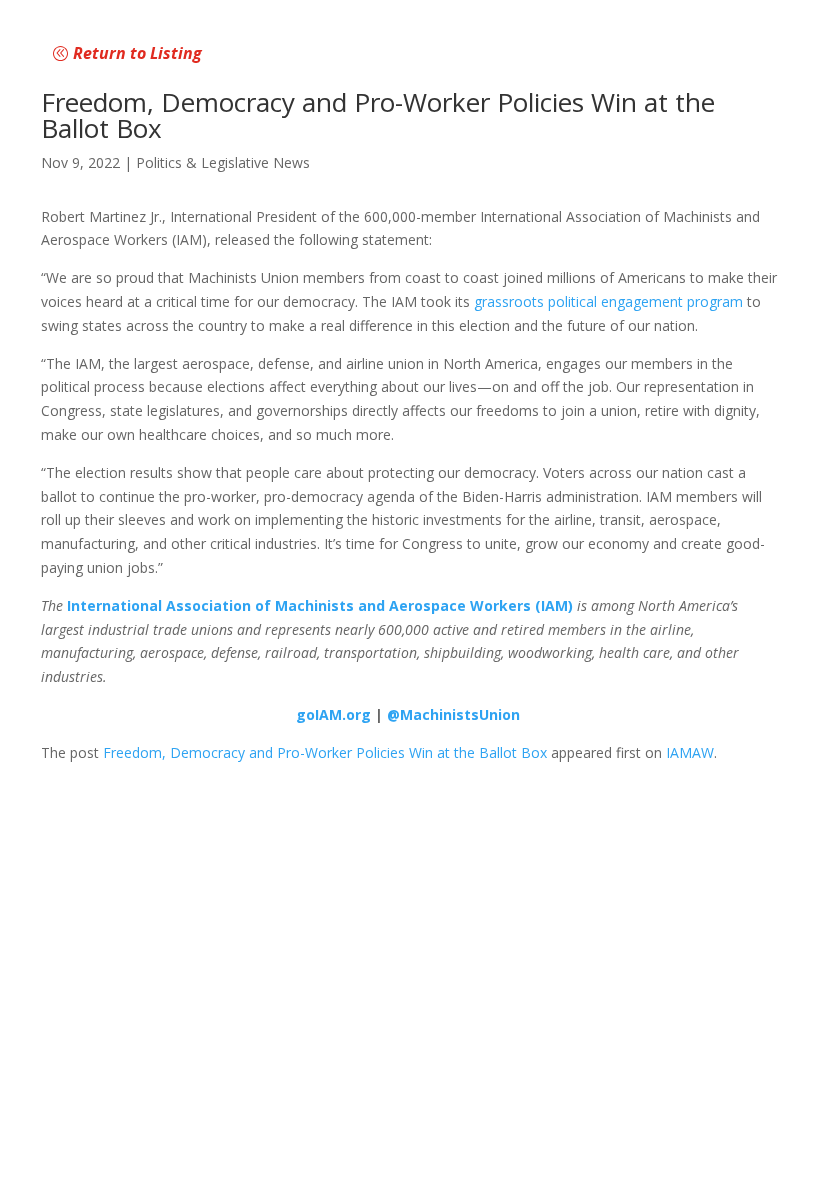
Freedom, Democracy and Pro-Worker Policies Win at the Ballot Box (325, 752)
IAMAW (690, 752)
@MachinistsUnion (453, 714)
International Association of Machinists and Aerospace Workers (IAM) (320, 605)
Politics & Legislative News (223, 162)
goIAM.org (333, 714)
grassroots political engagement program (608, 301)
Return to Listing (137, 53)
